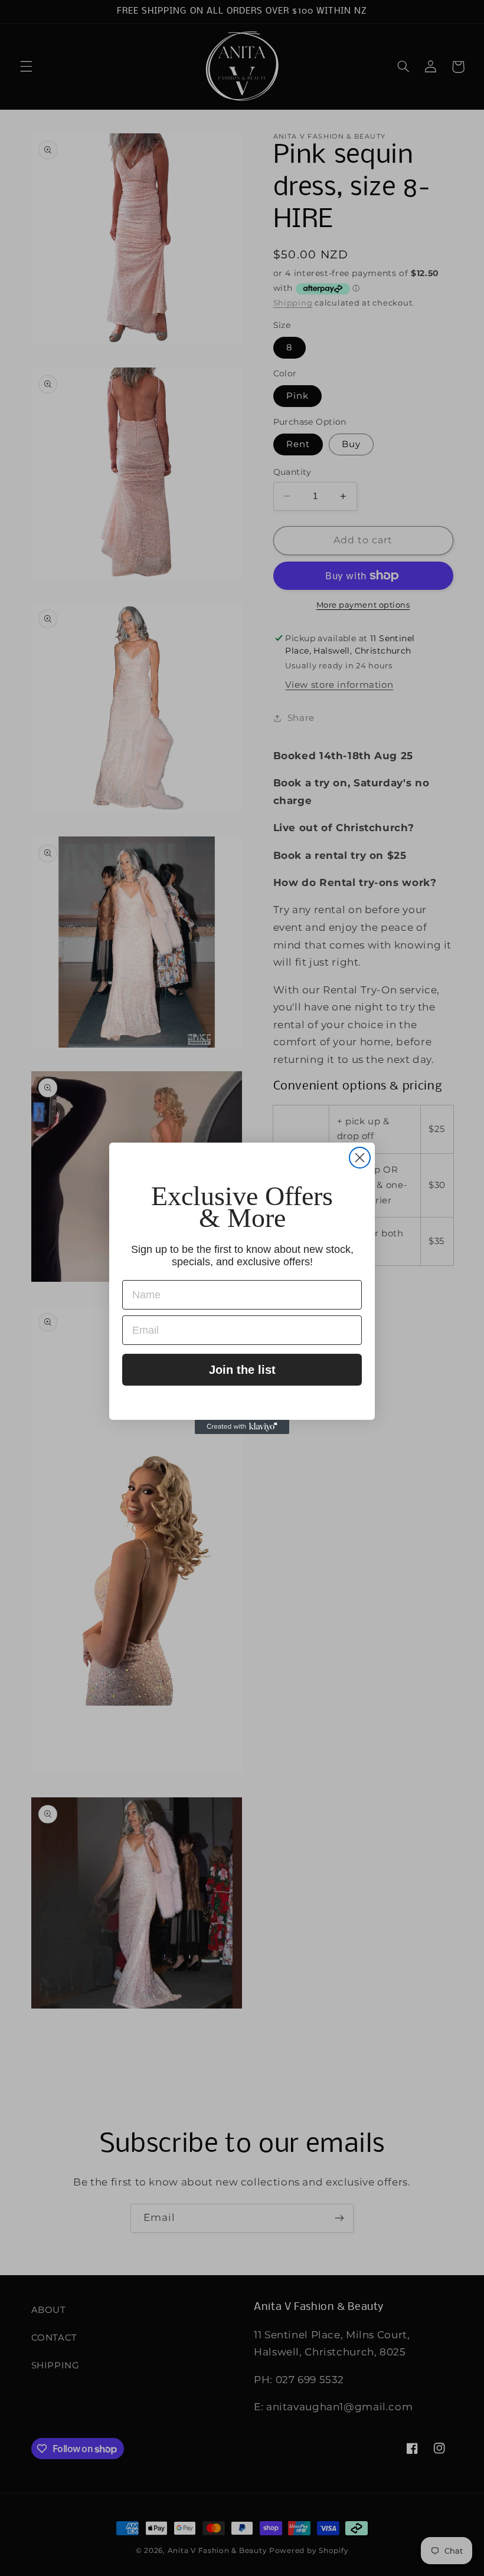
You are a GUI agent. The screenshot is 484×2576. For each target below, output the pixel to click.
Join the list (242, 1370)
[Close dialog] (360, 1158)
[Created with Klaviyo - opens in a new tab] (242, 1427)
